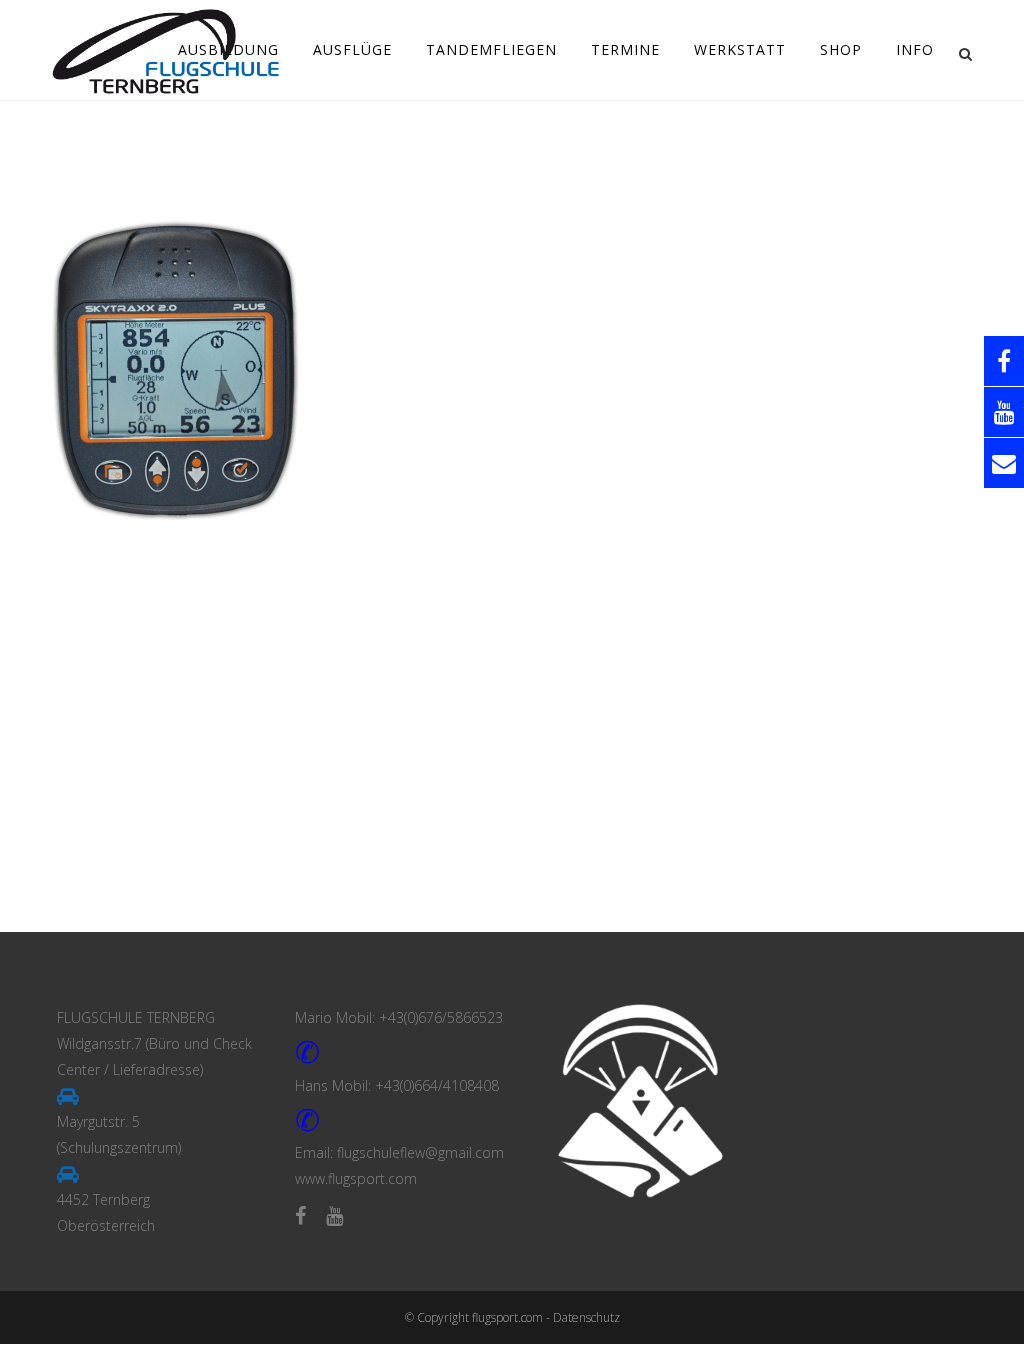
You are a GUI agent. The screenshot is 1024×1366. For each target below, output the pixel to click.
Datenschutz (586, 1317)
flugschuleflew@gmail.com (420, 1152)
